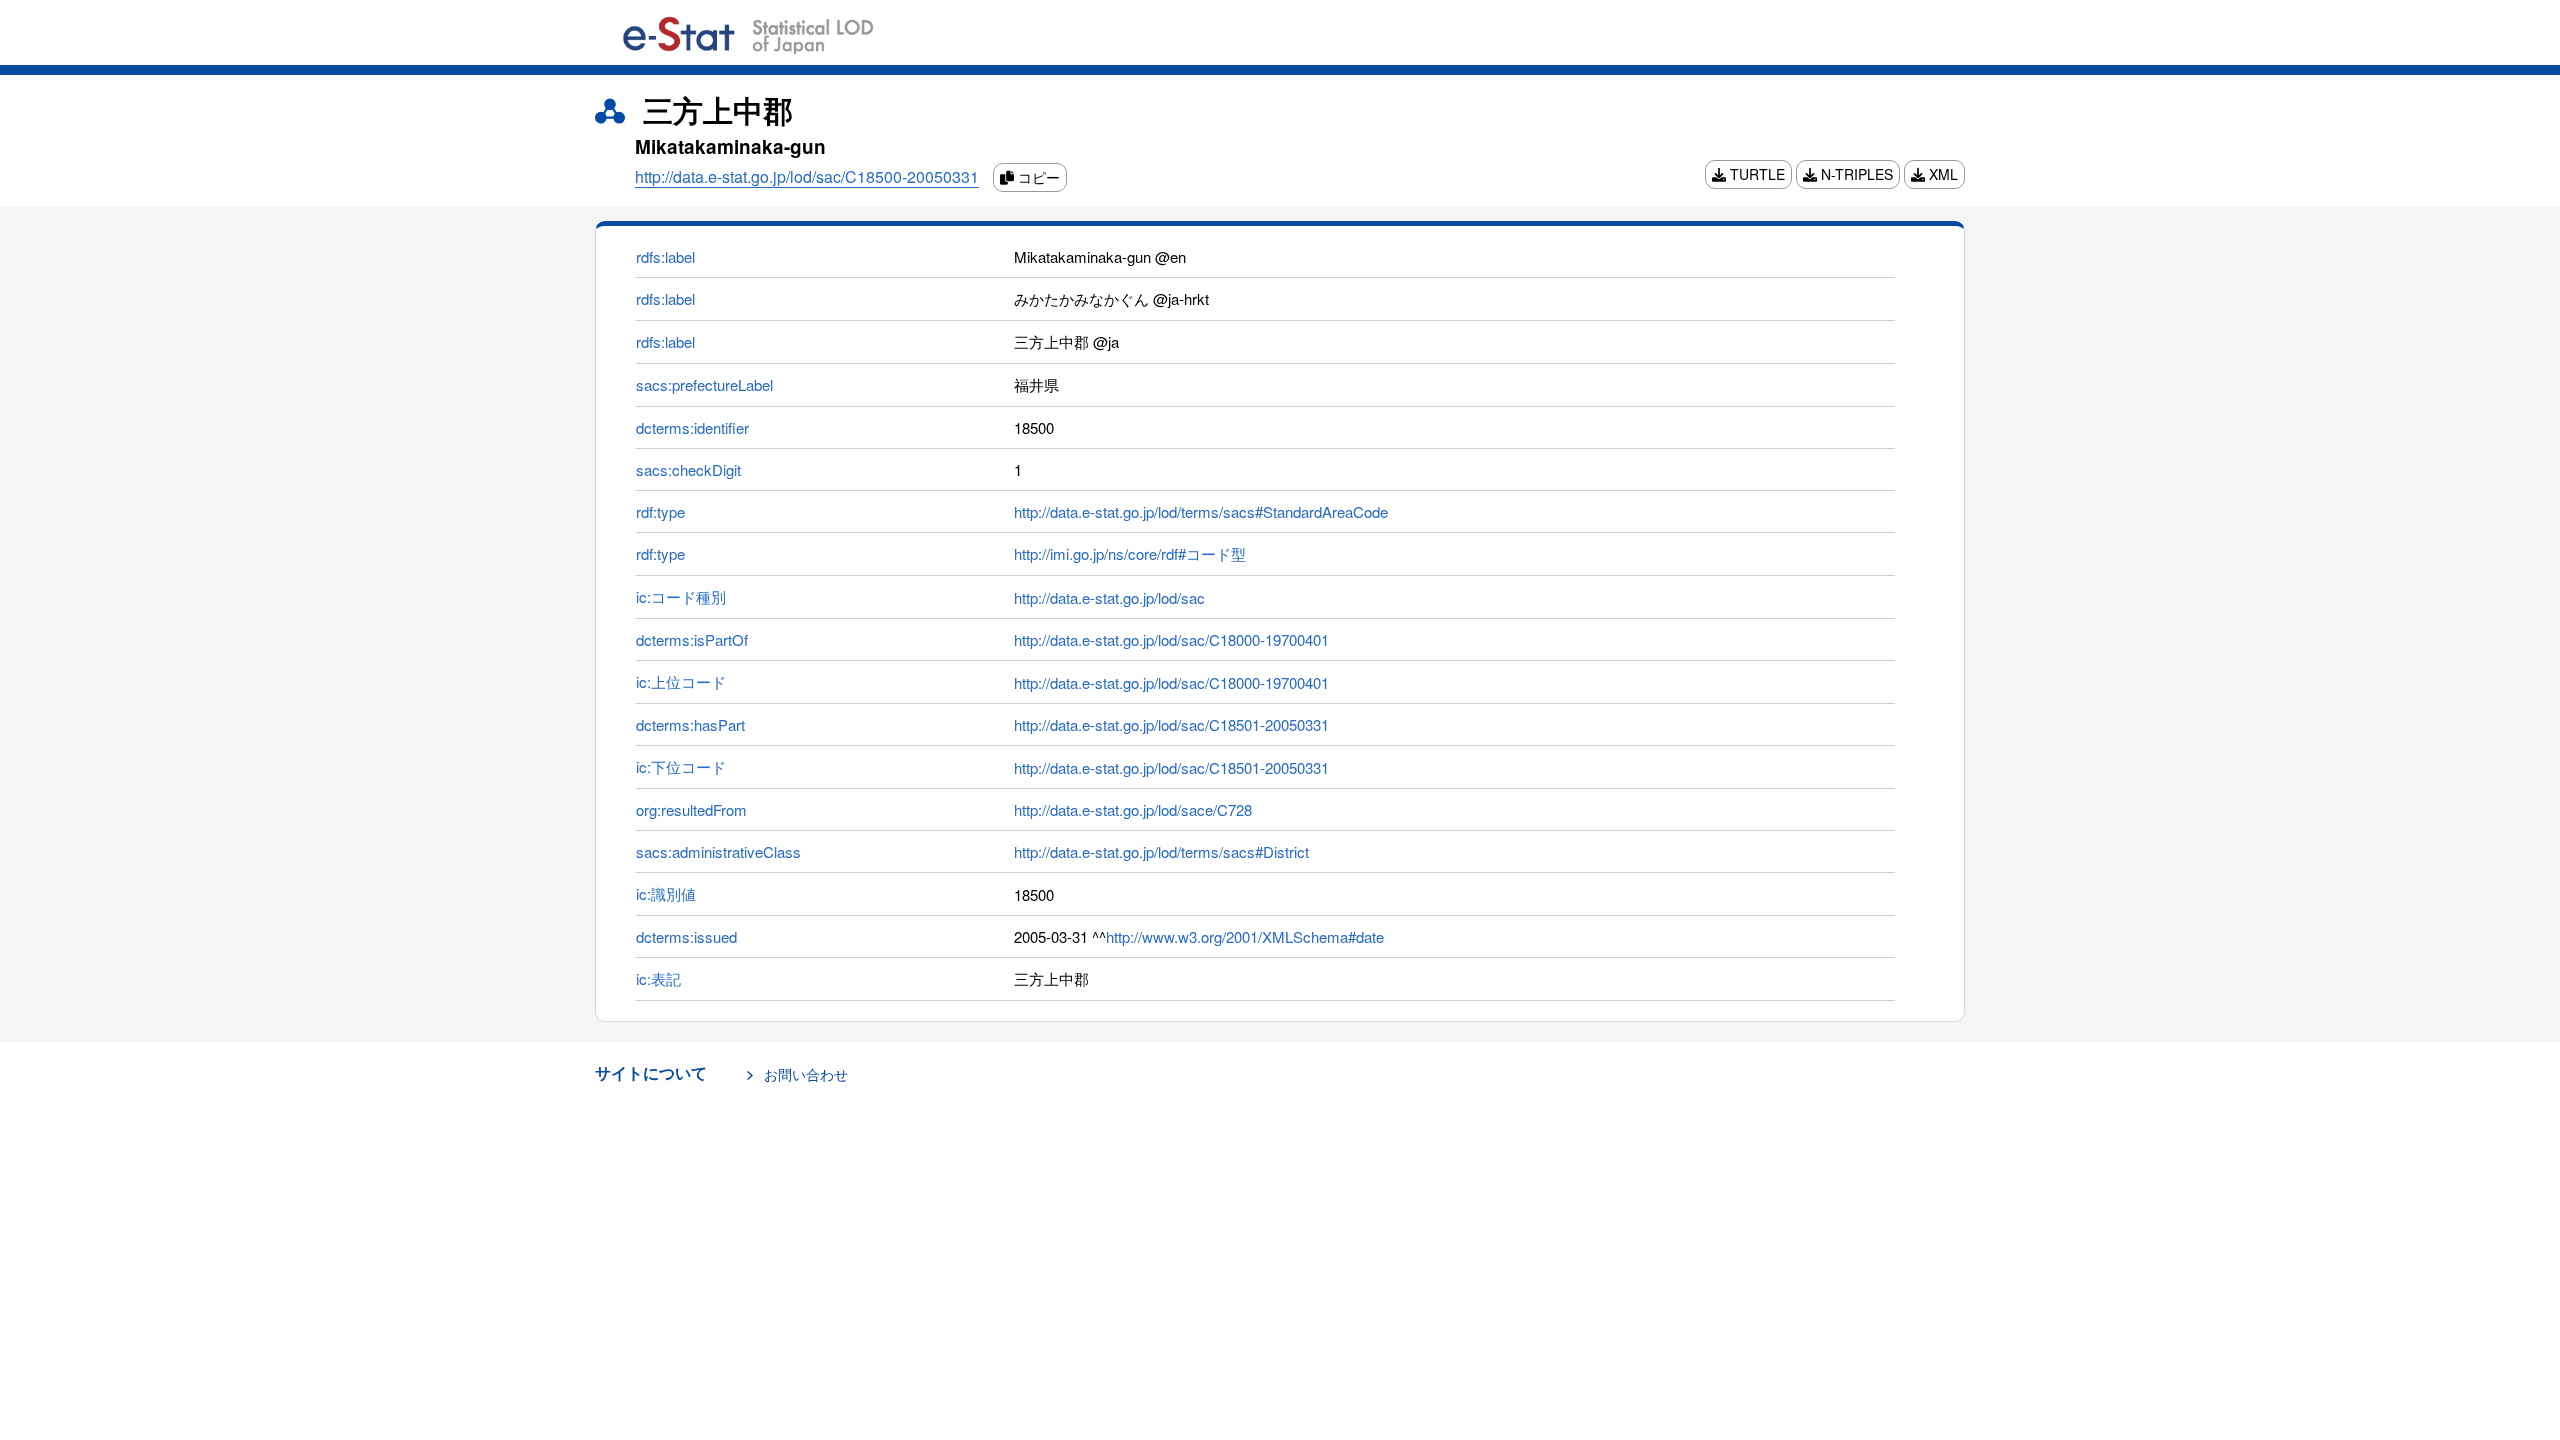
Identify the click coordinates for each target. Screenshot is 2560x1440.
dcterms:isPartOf (692, 639)
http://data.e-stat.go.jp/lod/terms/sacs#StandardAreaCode (1201, 511)
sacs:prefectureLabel (704, 384)
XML (1941, 174)
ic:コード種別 (681, 596)
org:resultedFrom (691, 809)
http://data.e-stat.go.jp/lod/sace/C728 (1133, 809)
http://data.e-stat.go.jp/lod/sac (1109, 597)
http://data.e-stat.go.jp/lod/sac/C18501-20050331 (1171, 724)
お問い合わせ (806, 1074)
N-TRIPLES (1855, 174)
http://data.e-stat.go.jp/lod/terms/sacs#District (1161, 851)
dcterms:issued (686, 936)
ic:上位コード (681, 681)
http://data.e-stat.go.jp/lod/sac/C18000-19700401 (1171, 639)
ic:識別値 (666, 893)
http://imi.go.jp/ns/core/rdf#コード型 (1130, 553)
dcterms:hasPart (690, 724)
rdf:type (660, 511)
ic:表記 (658, 978)
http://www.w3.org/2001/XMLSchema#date (1245, 936)
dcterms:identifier (692, 427)
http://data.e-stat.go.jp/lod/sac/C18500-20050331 (807, 176)
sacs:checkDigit (688, 469)
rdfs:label (665, 256)
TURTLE (1755, 174)
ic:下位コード (681, 766)
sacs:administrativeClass (718, 851)
